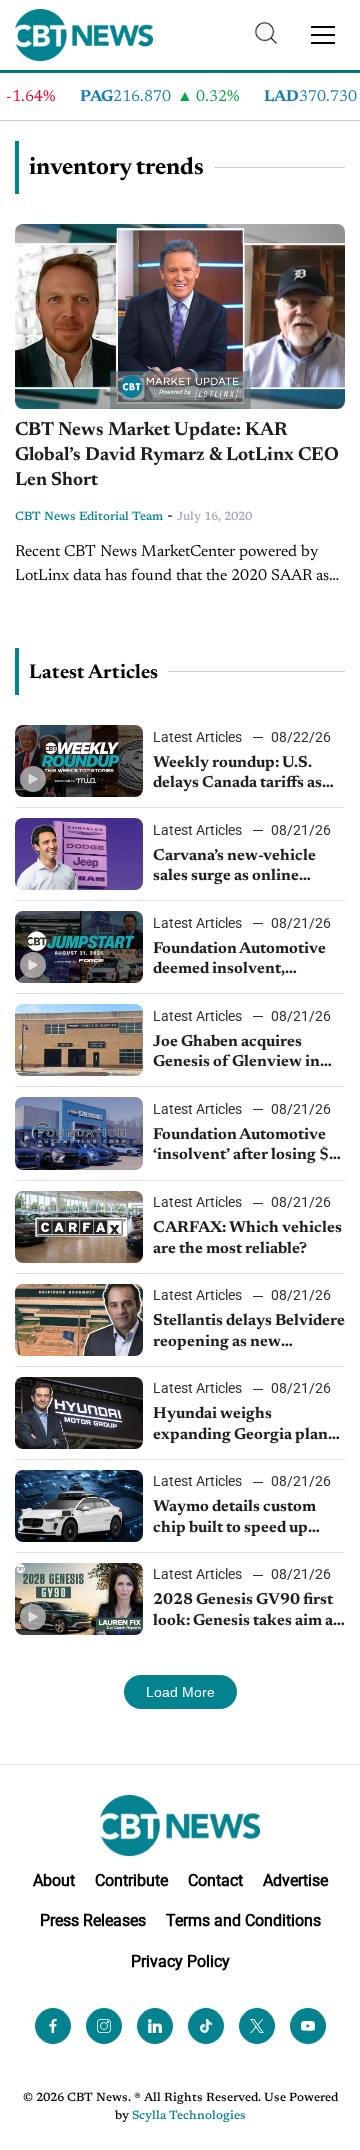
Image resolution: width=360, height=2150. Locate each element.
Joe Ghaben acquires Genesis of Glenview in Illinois (236, 1054)
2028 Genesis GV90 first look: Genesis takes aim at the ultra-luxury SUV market (246, 1612)
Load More (180, 1692)
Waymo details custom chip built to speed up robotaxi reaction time (234, 1519)
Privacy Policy (180, 1961)
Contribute (131, 1880)
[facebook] (53, 2026)
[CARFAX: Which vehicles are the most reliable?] (79, 1227)
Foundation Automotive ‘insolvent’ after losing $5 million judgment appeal (246, 1147)
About (54, 1880)
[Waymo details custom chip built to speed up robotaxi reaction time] (79, 1506)
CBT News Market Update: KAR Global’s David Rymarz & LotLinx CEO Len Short (177, 455)
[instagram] (104, 2026)
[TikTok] (206, 2026)
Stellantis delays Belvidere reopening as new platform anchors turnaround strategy (249, 1333)
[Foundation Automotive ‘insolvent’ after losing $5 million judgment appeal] (79, 1133)
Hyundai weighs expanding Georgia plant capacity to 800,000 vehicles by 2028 (243, 1426)
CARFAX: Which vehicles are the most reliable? (247, 1238)
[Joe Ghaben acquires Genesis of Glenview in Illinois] (79, 1040)
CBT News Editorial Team (89, 517)
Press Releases (93, 1920)
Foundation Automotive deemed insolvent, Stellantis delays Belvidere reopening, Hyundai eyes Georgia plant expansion (249, 961)
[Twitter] (257, 2026)
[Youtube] (308, 2026)
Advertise (295, 1880)
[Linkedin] (155, 2026)
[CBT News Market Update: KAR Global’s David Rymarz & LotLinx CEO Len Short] (180, 317)
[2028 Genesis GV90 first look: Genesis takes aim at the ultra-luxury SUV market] (79, 1599)
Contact (215, 1880)
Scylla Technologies (189, 2116)
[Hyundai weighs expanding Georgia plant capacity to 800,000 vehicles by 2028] (79, 1413)
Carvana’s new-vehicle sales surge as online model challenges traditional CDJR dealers (243, 868)
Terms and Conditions (243, 1920)
